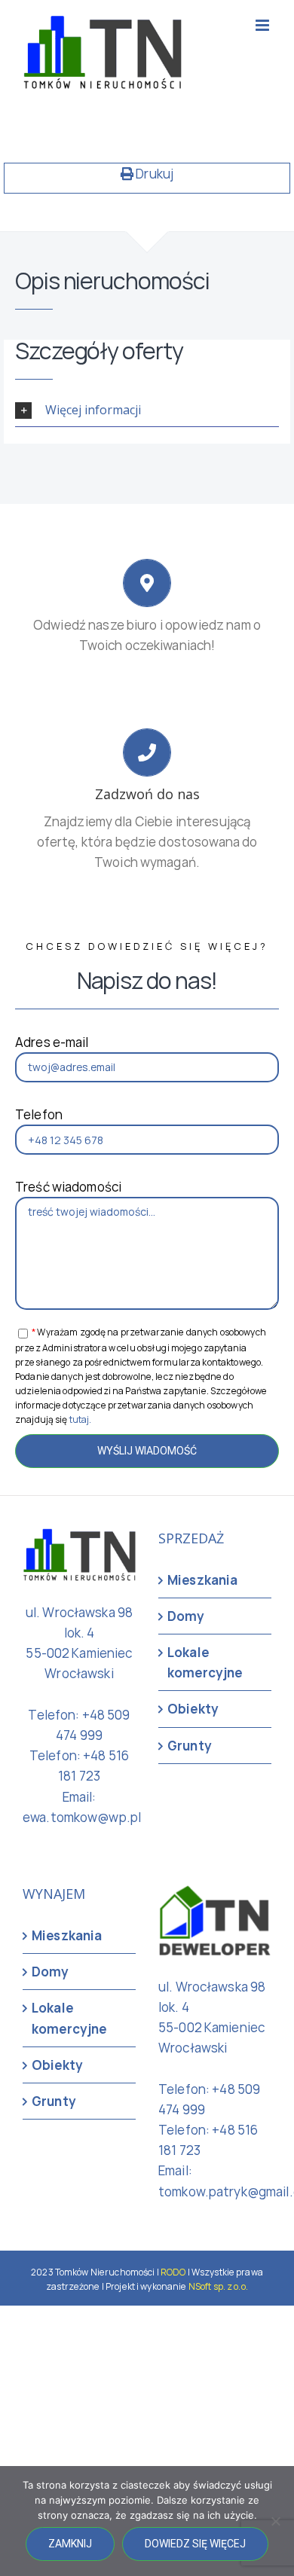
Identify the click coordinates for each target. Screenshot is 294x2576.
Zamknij (70, 2544)
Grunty (190, 1746)
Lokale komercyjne (205, 1662)
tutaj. (81, 1419)
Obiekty (193, 1709)
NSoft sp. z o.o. (218, 2286)
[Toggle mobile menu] (263, 25)
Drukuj (153, 174)
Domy (186, 1616)
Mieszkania (202, 1580)
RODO (173, 2272)
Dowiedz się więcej (195, 2544)
